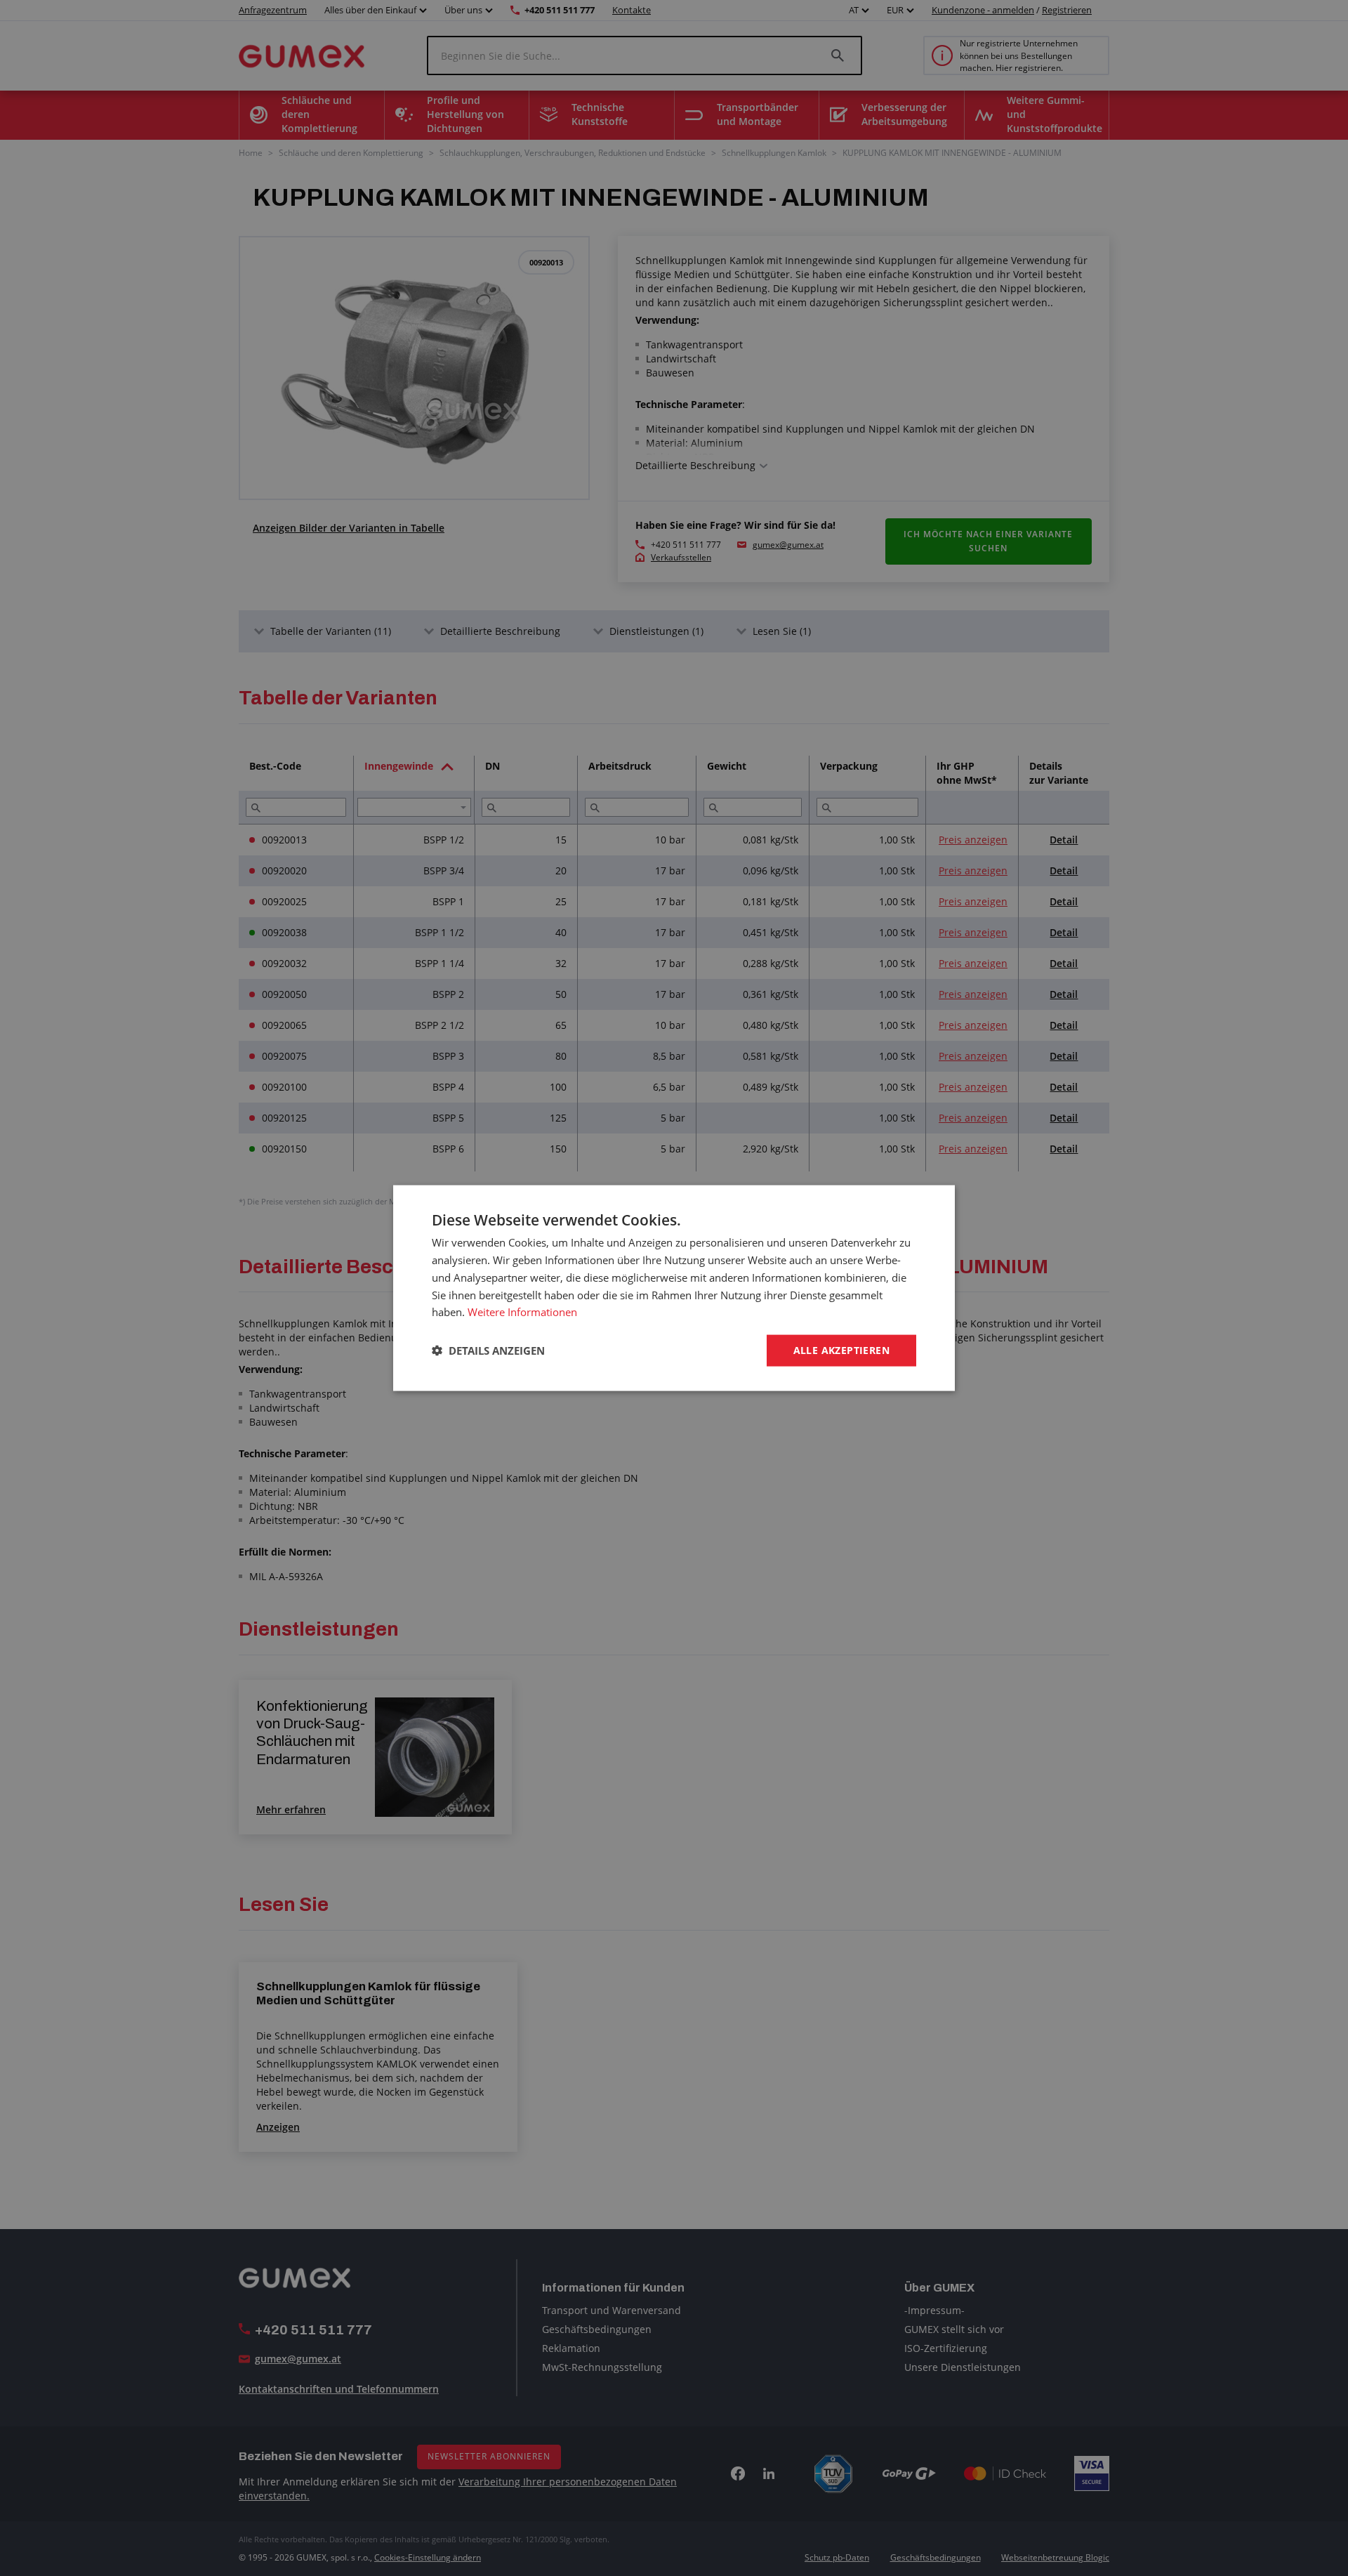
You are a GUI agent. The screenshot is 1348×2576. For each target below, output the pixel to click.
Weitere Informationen (522, 1312)
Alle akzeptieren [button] (841, 1350)
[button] (488, 1351)
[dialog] (674, 1288)
